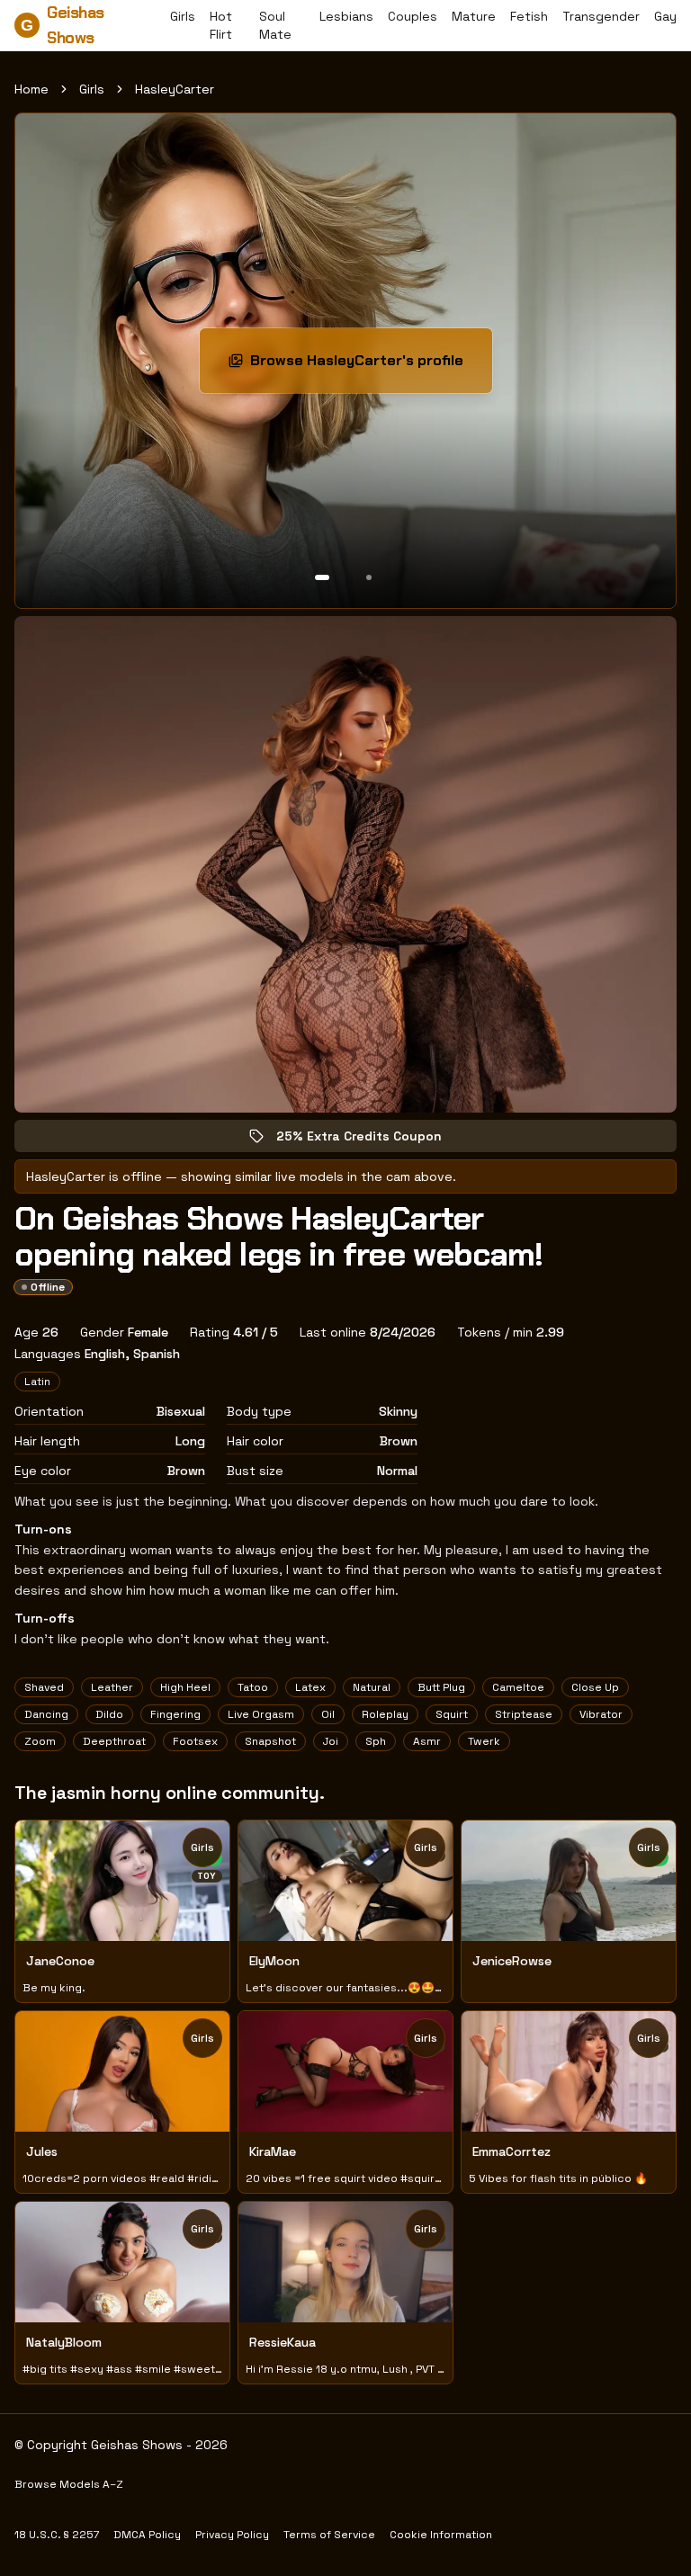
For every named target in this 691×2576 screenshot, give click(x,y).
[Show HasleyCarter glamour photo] (369, 577)
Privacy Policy (232, 2535)
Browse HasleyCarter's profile (364, 366)
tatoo (253, 1687)
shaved (44, 1687)
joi (331, 1741)
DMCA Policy (147, 2535)
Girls (183, 16)
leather (112, 1687)
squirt (452, 1714)
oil (328, 1714)
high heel (185, 1687)
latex (310, 1687)
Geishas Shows (63, 25)
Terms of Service (329, 2535)
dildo (109, 1714)
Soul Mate (275, 25)
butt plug (441, 1687)
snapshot (270, 1741)
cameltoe (518, 1687)
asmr (427, 1741)
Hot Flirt (221, 25)
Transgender (601, 16)
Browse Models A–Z (69, 2484)
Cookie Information (441, 2535)
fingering (175, 1714)
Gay (665, 16)
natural (372, 1687)
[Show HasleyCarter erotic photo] (322, 577)
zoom (40, 1741)
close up (595, 1687)
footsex (195, 1741)
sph (376, 1741)
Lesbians (346, 16)
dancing (46, 1714)
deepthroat (114, 1741)
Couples (413, 16)
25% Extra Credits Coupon (372, 1140)
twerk (484, 1741)
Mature (474, 16)
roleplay (385, 1714)
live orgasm (261, 1714)
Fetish (529, 16)
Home (31, 89)
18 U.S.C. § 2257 (57, 2535)
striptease (524, 1714)
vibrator (601, 1714)
